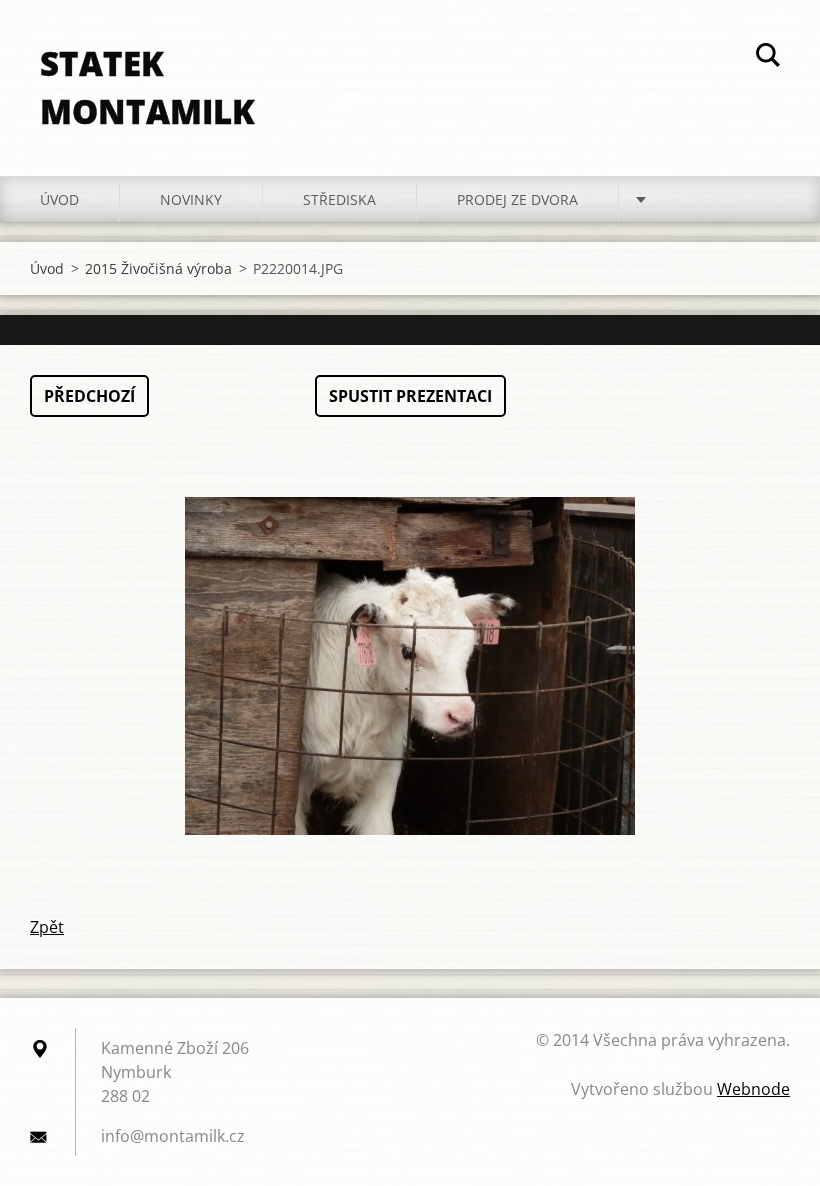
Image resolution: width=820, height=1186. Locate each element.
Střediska (339, 199)
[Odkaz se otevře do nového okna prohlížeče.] (410, 666)
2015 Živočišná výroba (158, 268)
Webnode (753, 1089)
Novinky (191, 199)
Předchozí (89, 396)
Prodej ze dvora (517, 199)
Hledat (768, 58)
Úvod (59, 199)
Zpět (47, 927)
